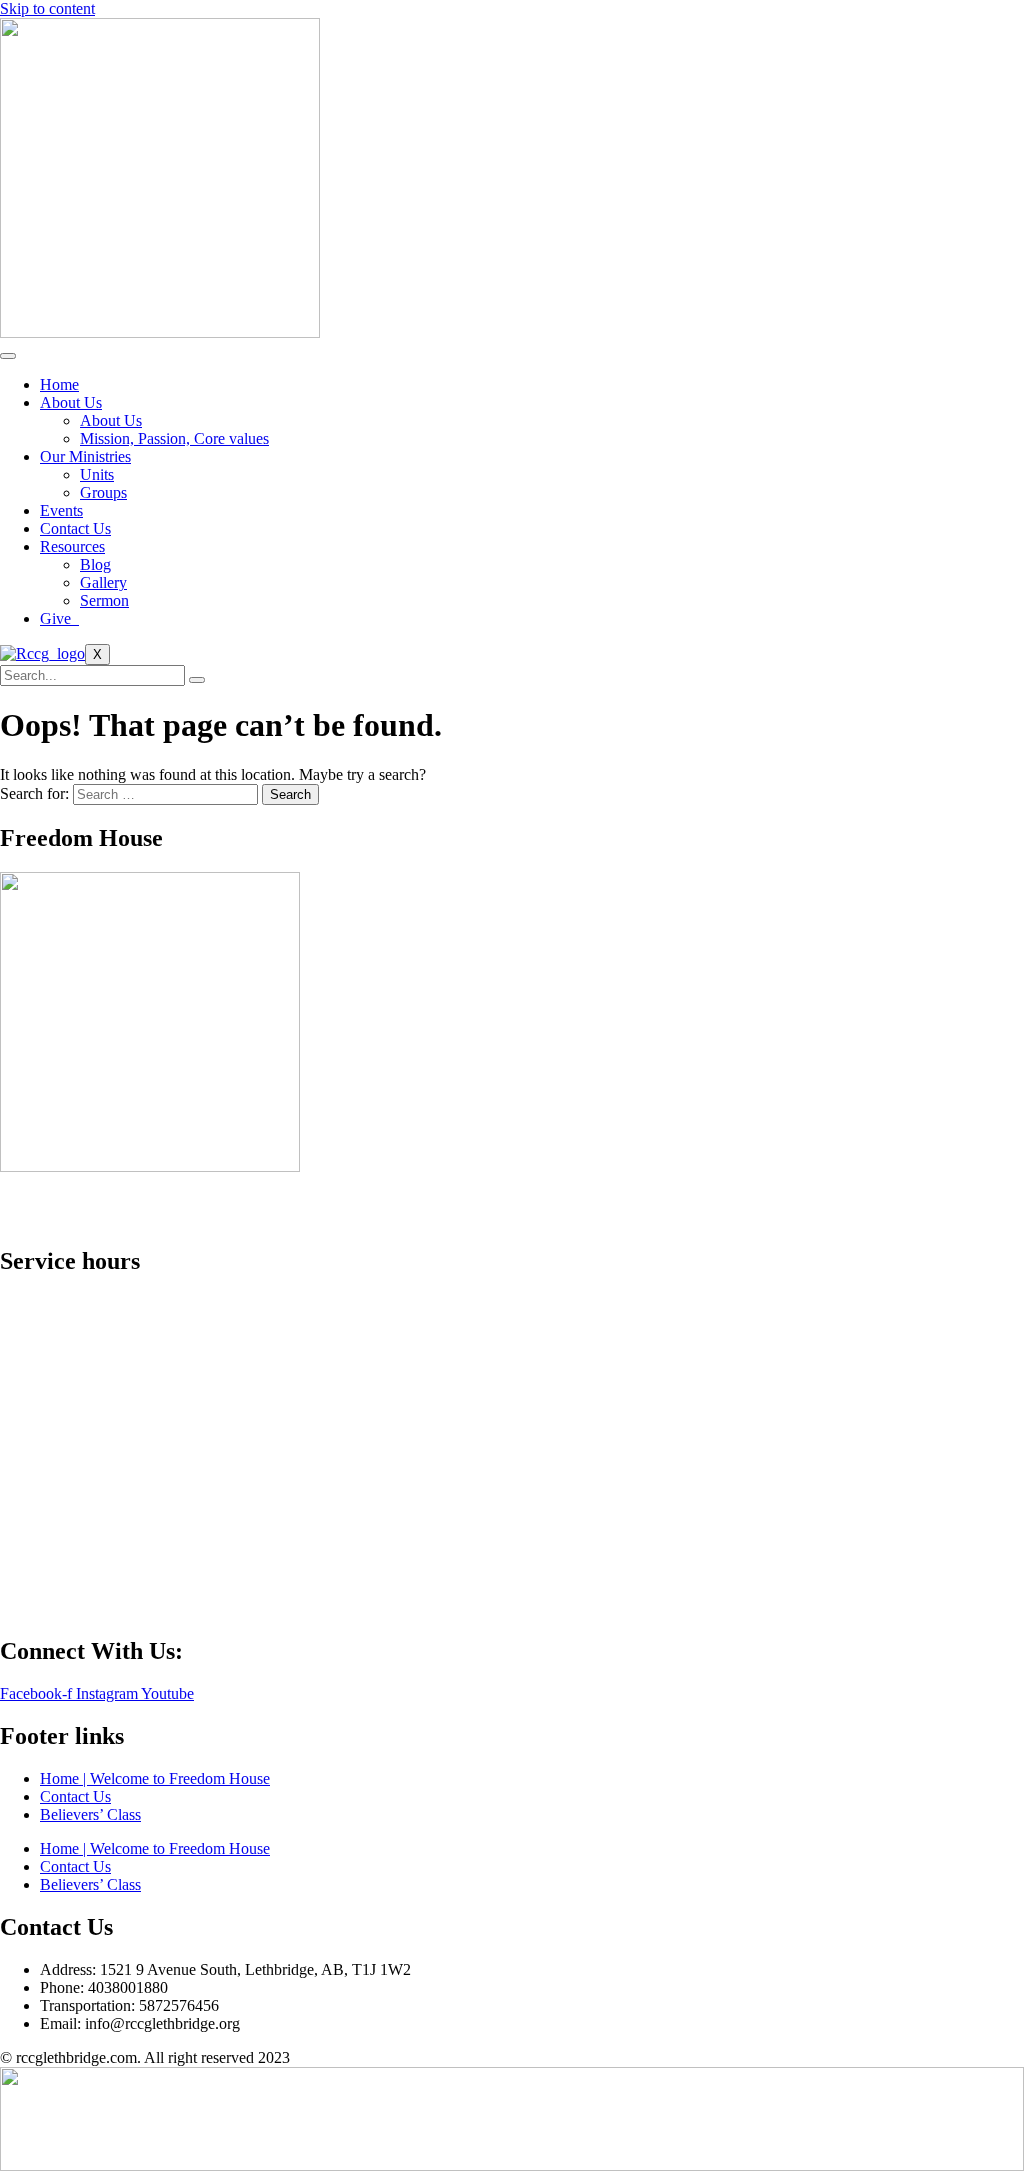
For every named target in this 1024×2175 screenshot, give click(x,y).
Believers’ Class (90, 1814)
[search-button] (197, 680)
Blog (95, 564)
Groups (103, 492)
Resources (72, 546)
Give (59, 618)
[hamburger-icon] (8, 356)
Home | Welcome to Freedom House (155, 1778)
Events (61, 510)
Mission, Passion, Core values (174, 438)
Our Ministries (85, 456)
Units (97, 474)
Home (59, 384)
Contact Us (75, 528)
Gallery (103, 582)
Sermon (104, 600)
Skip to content (47, 8)
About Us (71, 402)
